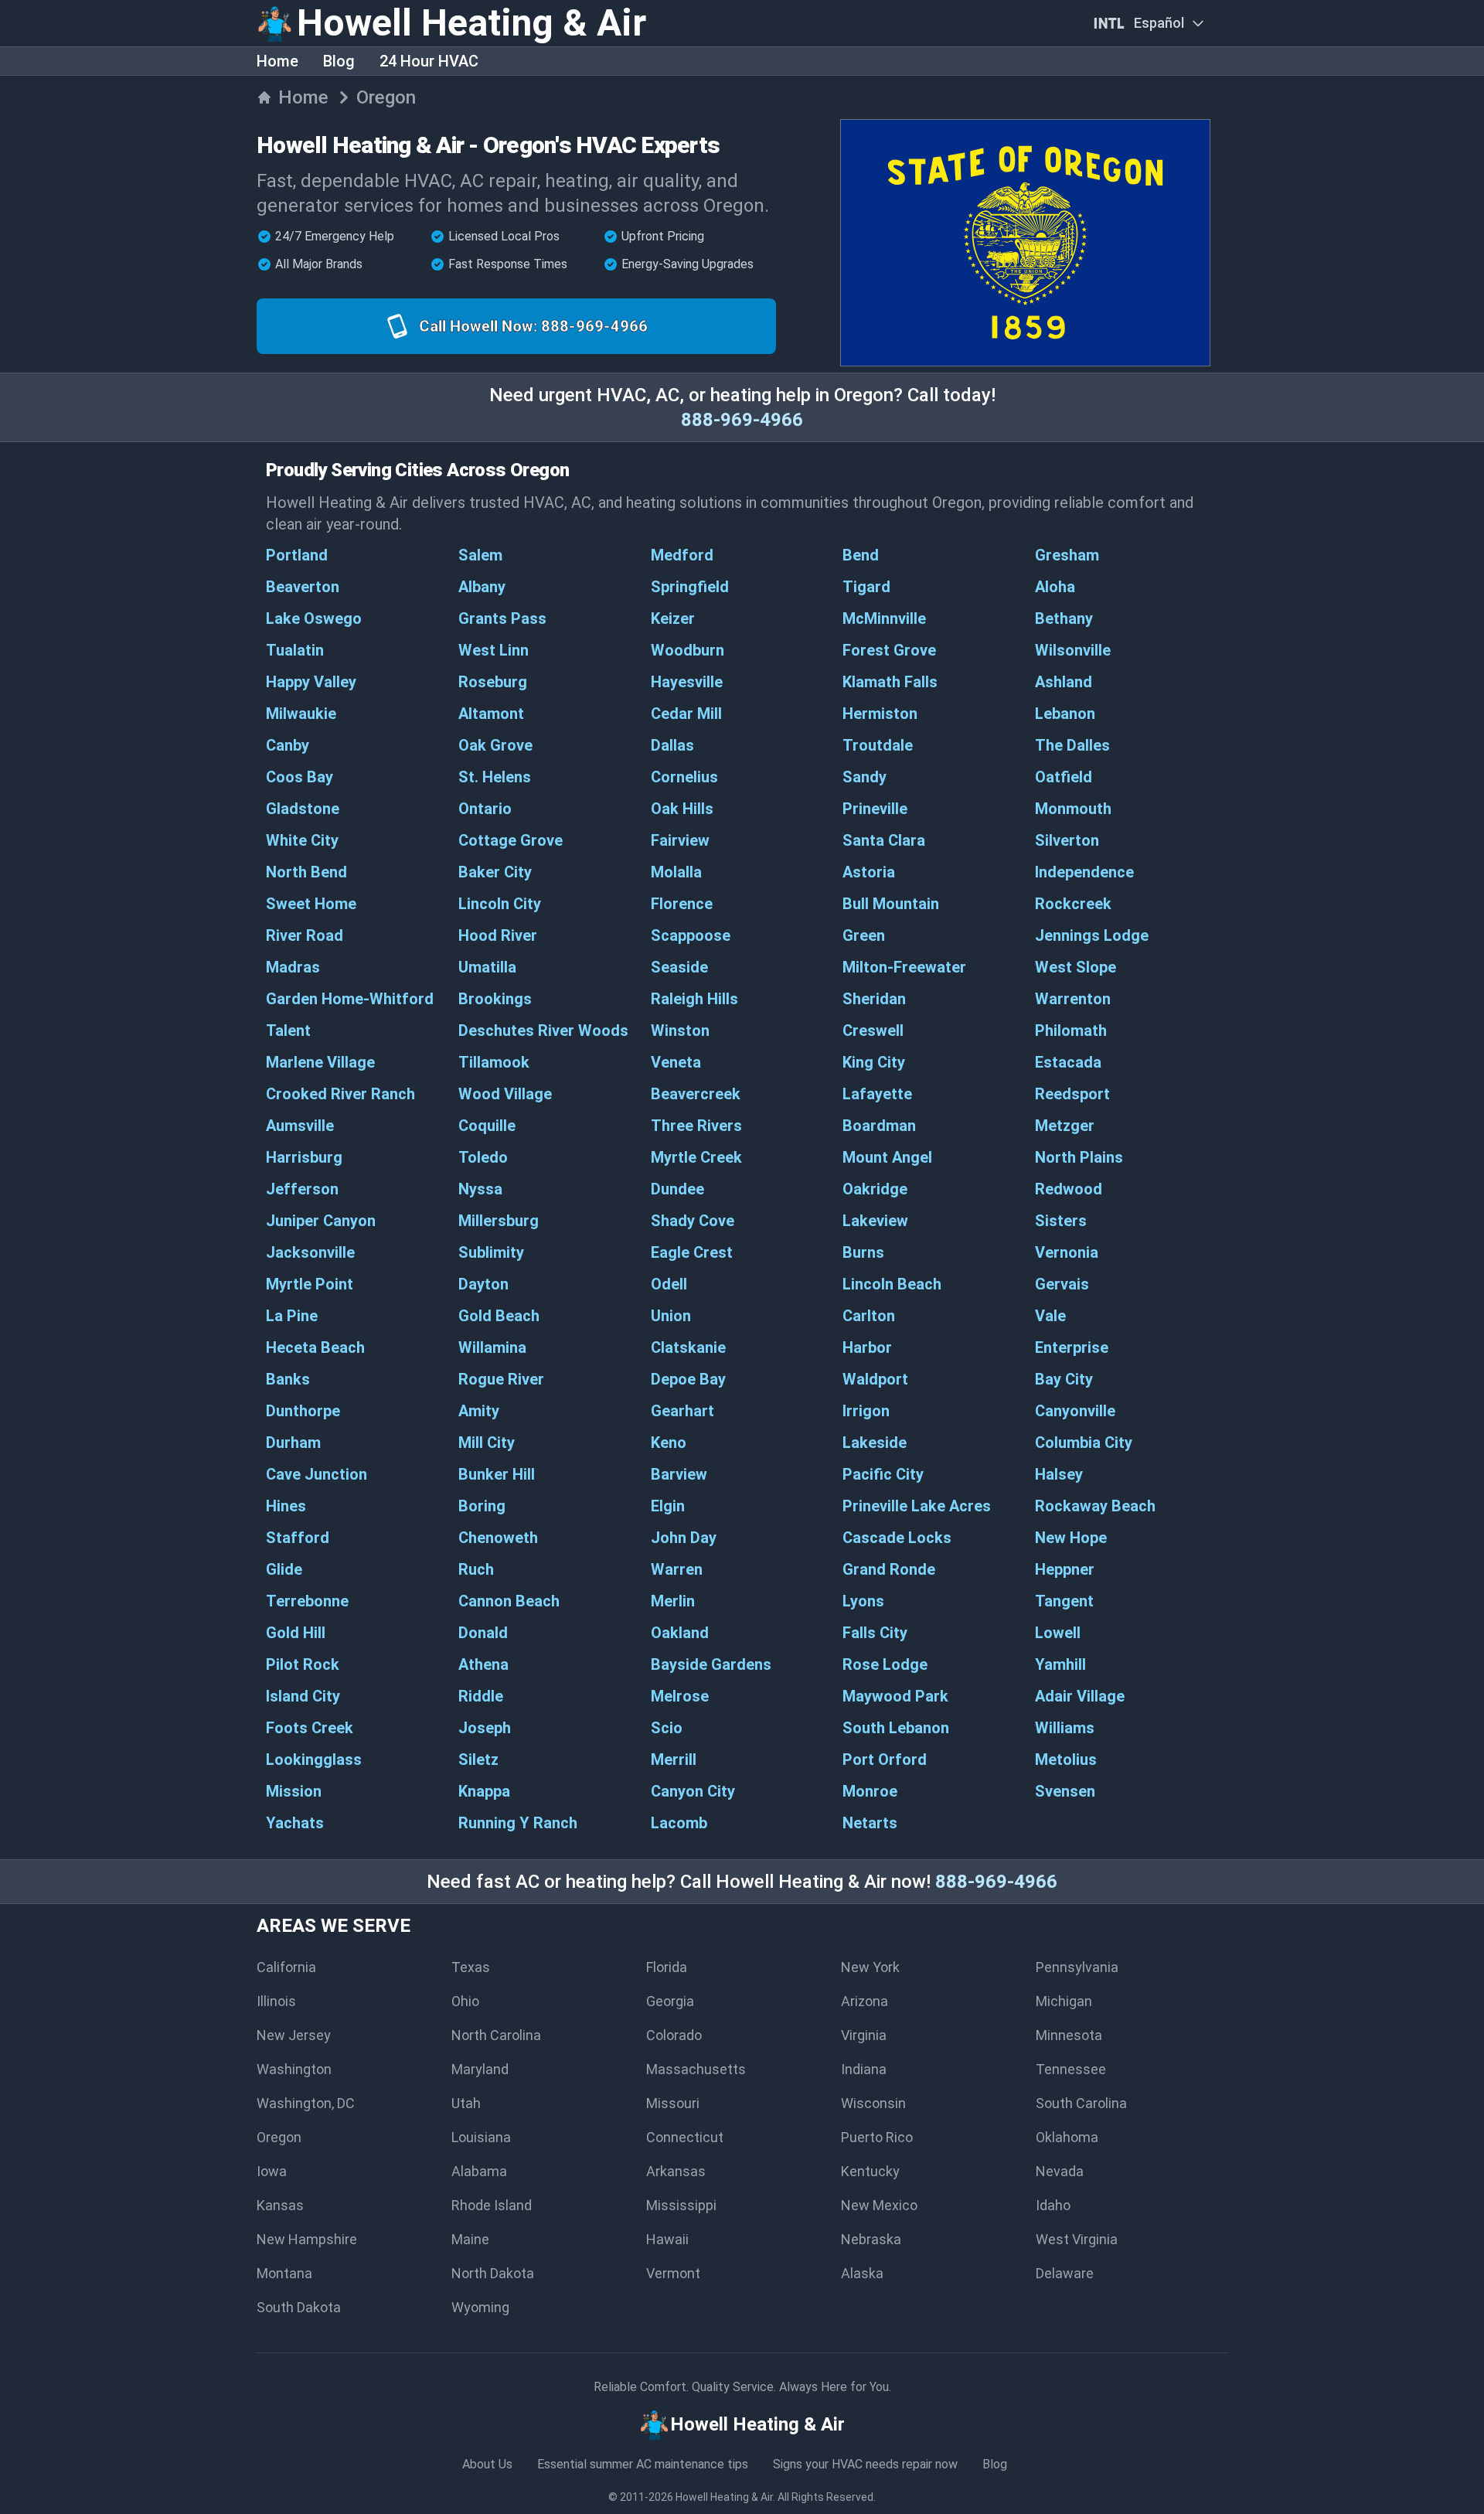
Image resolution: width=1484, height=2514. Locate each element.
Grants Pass (502, 618)
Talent (288, 1030)
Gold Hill (296, 1633)
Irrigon (866, 1411)
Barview (679, 1474)
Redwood (1069, 1189)
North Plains (1079, 1157)
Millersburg (499, 1221)
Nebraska (871, 2239)
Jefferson (302, 1189)
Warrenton (1073, 999)
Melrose (680, 1696)
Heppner (1065, 1569)
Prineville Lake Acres (917, 1506)
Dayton (483, 1284)
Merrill (674, 1759)
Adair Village (1080, 1696)
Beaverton (303, 587)
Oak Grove (495, 745)
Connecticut (685, 2137)
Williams (1065, 1728)
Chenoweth (498, 1538)
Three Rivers (696, 1126)
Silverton (1067, 840)
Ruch (476, 1569)
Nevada (1060, 2171)
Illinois (276, 2001)
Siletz (478, 1759)
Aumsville (300, 1126)
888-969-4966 (742, 420)
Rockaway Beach (1095, 1506)
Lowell (1058, 1633)
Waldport (875, 1379)
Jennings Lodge (1092, 935)
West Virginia (1077, 2239)
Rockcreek (1073, 904)
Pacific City (883, 1474)
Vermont (673, 2273)
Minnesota (1069, 2035)
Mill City (487, 1443)
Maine (470, 2239)
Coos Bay (300, 777)
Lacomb (679, 1823)
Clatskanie (688, 1347)
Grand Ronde (889, 1569)
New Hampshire (307, 2239)
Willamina (492, 1347)
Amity (479, 1411)
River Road (305, 935)
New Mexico (879, 2205)
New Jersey (294, 2035)
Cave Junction (317, 1474)
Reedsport (1072, 1094)
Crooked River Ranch (340, 1094)
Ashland (1064, 682)
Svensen (1065, 1791)
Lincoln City (500, 904)
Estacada (1068, 1062)
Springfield (690, 587)
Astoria (869, 872)
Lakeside (875, 1443)
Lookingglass (314, 1759)
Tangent (1064, 1601)
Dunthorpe (303, 1411)
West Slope (1076, 967)
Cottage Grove (511, 840)
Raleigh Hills (694, 999)
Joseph (485, 1728)
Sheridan (874, 999)
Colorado (674, 2035)
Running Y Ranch (518, 1823)
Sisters (1061, 1221)
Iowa (272, 2171)
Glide (284, 1569)
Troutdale (878, 745)
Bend (861, 555)
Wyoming (480, 2307)
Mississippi (681, 2205)
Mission (294, 1791)
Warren (677, 1569)
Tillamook (494, 1062)
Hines (286, 1506)
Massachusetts (696, 2069)
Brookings (495, 999)
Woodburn (688, 650)
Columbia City (1084, 1443)
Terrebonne (307, 1601)
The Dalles (1072, 745)
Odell (669, 1284)
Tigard (866, 587)
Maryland (480, 2069)
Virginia (864, 2035)
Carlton (869, 1316)
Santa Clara (884, 840)
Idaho (1053, 2205)
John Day (684, 1538)
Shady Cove (693, 1221)
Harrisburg (304, 1157)
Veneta (676, 1062)
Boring (482, 1506)
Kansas (280, 2205)
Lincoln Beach (892, 1284)
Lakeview (875, 1221)
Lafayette (877, 1094)
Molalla (676, 872)
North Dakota (493, 2273)
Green (864, 935)
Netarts (870, 1823)
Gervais (1062, 1284)
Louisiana (481, 2137)
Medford (682, 555)
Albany (482, 587)
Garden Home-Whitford (350, 999)
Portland (297, 555)
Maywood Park (895, 1696)
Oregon (279, 2137)
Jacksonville (310, 1252)
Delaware (1065, 2273)
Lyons (863, 1601)
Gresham (1067, 555)
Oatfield (1064, 777)
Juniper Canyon (321, 1221)
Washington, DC (306, 2103)
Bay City (1064, 1379)
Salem (480, 555)
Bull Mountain (891, 904)
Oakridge (875, 1189)
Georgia (670, 2001)
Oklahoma (1067, 2137)
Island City (303, 1696)
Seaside (679, 967)
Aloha (1055, 587)
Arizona (865, 2001)
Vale (1050, 1316)
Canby (288, 745)
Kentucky (870, 2171)
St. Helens (495, 777)
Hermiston (880, 714)
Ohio (465, 2001)
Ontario (485, 809)
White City (302, 840)
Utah (466, 2103)
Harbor (867, 1347)
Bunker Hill (497, 1474)
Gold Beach (499, 1316)
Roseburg (493, 682)
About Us (487, 2464)
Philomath (1071, 1030)
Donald (483, 1633)
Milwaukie (301, 714)
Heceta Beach (315, 1347)
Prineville (875, 809)
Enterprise (1072, 1347)
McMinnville (884, 618)
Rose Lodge (885, 1664)
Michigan (1064, 2001)
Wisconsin (873, 2103)
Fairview (680, 840)
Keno (669, 1443)
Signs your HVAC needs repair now (865, 2464)
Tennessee (1071, 2069)
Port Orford (885, 1759)
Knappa (484, 1791)
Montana (284, 2273)
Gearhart (682, 1411)
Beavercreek (696, 1094)
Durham (293, 1443)
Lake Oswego (314, 618)
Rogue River (501, 1379)
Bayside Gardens (711, 1664)
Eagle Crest (692, 1252)
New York (870, 1967)
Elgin (668, 1506)
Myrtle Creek (696, 1157)
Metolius (1066, 1759)
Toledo (483, 1157)
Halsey (1059, 1474)
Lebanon (1065, 714)
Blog (339, 61)
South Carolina (1081, 2103)
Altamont (491, 714)
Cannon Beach (509, 1601)
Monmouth (1073, 809)
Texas (471, 1967)
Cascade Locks (897, 1538)
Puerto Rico (877, 2137)
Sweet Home (311, 904)
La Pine (292, 1316)
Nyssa (480, 1189)
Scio (667, 1728)
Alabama (479, 2171)
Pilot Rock (303, 1664)
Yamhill (1060, 1664)
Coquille (487, 1126)
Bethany (1064, 618)
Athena (483, 1664)
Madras (293, 967)
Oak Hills (682, 809)
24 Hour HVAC (429, 61)
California (286, 1967)
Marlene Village (320, 1062)
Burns (863, 1252)
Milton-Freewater (904, 967)
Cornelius (684, 777)
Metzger (1065, 1126)
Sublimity (491, 1252)
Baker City (495, 872)
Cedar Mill (686, 714)
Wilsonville (1073, 650)
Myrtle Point (310, 1284)
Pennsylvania (1077, 1967)
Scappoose (691, 935)
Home (277, 61)
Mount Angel (887, 1157)
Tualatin (295, 650)
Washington (294, 2069)
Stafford (298, 1538)
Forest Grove (889, 650)
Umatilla (487, 967)
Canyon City (693, 1791)
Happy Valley (311, 682)
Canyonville (1075, 1411)
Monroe (870, 1791)
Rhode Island (492, 2205)
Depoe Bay (688, 1379)
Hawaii (667, 2239)
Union (671, 1316)
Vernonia (1067, 1252)
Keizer (673, 618)
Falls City (875, 1633)
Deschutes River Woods (543, 1030)
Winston (680, 1030)
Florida (667, 1967)
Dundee (677, 1189)
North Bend (306, 872)
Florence (682, 904)
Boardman (879, 1126)
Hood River (498, 935)
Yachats (295, 1823)
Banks (288, 1379)
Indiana (864, 2069)
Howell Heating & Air (724, 2497)
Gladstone (303, 809)
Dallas (672, 745)
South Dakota (299, 2307)
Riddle (481, 1696)
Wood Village (505, 1094)
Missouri (673, 2103)
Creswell (873, 1030)
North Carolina (496, 2035)
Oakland (680, 1633)
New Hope (1071, 1538)
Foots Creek (310, 1728)
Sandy (865, 777)
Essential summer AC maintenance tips (643, 2464)
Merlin (673, 1601)
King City (874, 1062)
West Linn (494, 650)
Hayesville (687, 682)
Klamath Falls (890, 682)
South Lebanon (896, 1728)
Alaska (862, 2273)
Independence (1084, 872)
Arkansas (676, 2171)
